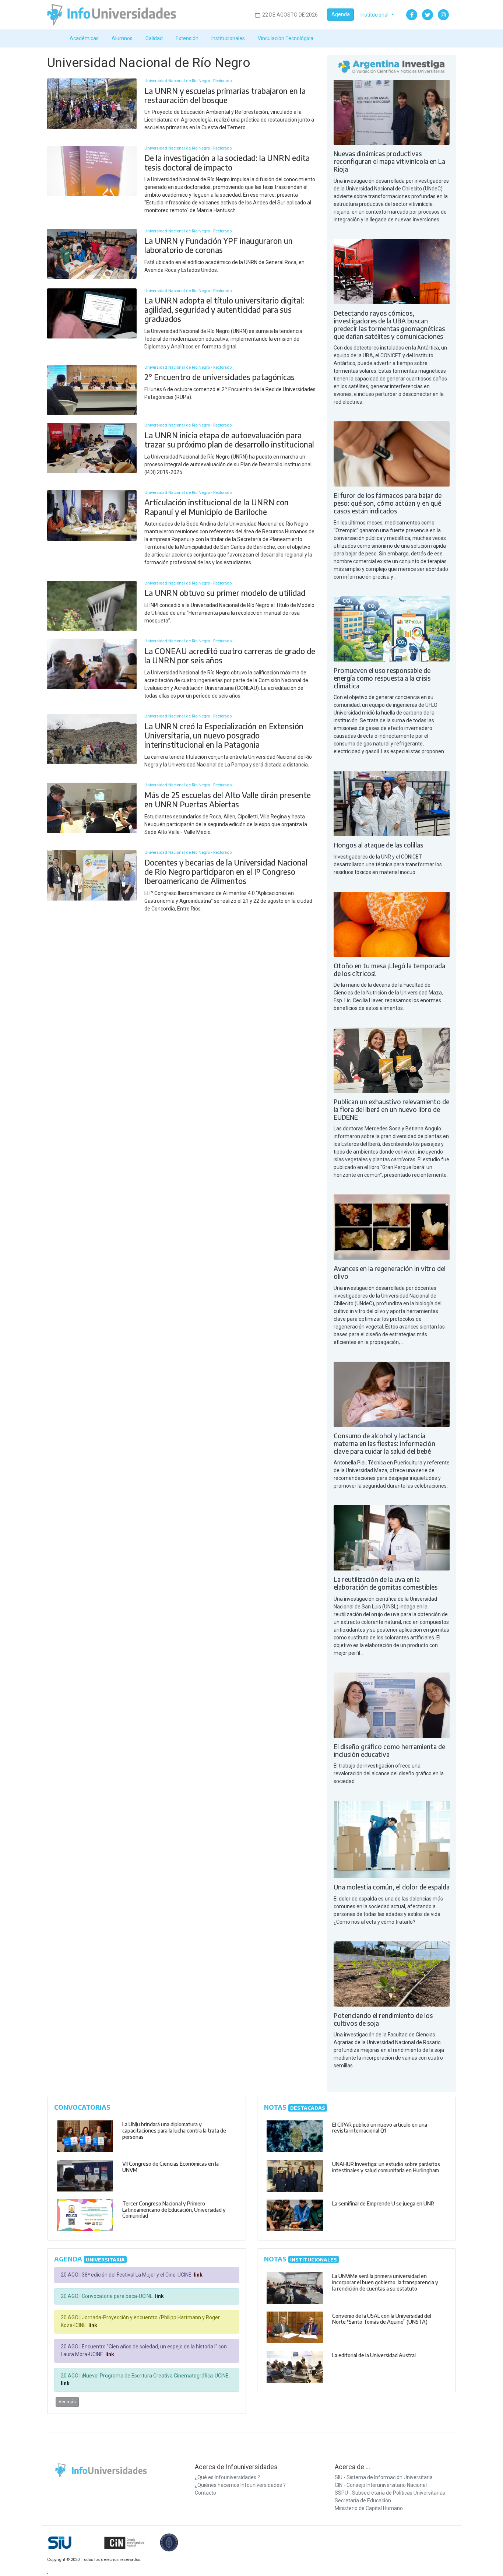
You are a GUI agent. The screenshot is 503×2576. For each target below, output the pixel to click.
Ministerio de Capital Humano (369, 2508)
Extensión (187, 38)
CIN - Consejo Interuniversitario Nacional (381, 2485)
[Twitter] (428, 15)
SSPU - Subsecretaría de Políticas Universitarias (390, 2493)
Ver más (67, 2402)
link (198, 2275)
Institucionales (228, 38)
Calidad (154, 38)
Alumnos (122, 38)
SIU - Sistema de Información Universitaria (384, 2477)
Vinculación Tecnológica (286, 38)
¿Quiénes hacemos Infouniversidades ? (240, 2485)
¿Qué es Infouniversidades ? (227, 2477)
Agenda (341, 14)
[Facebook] (412, 15)
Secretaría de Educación (363, 2500)
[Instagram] (443, 15)
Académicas (84, 38)
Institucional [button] (375, 15)
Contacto (205, 2493)
